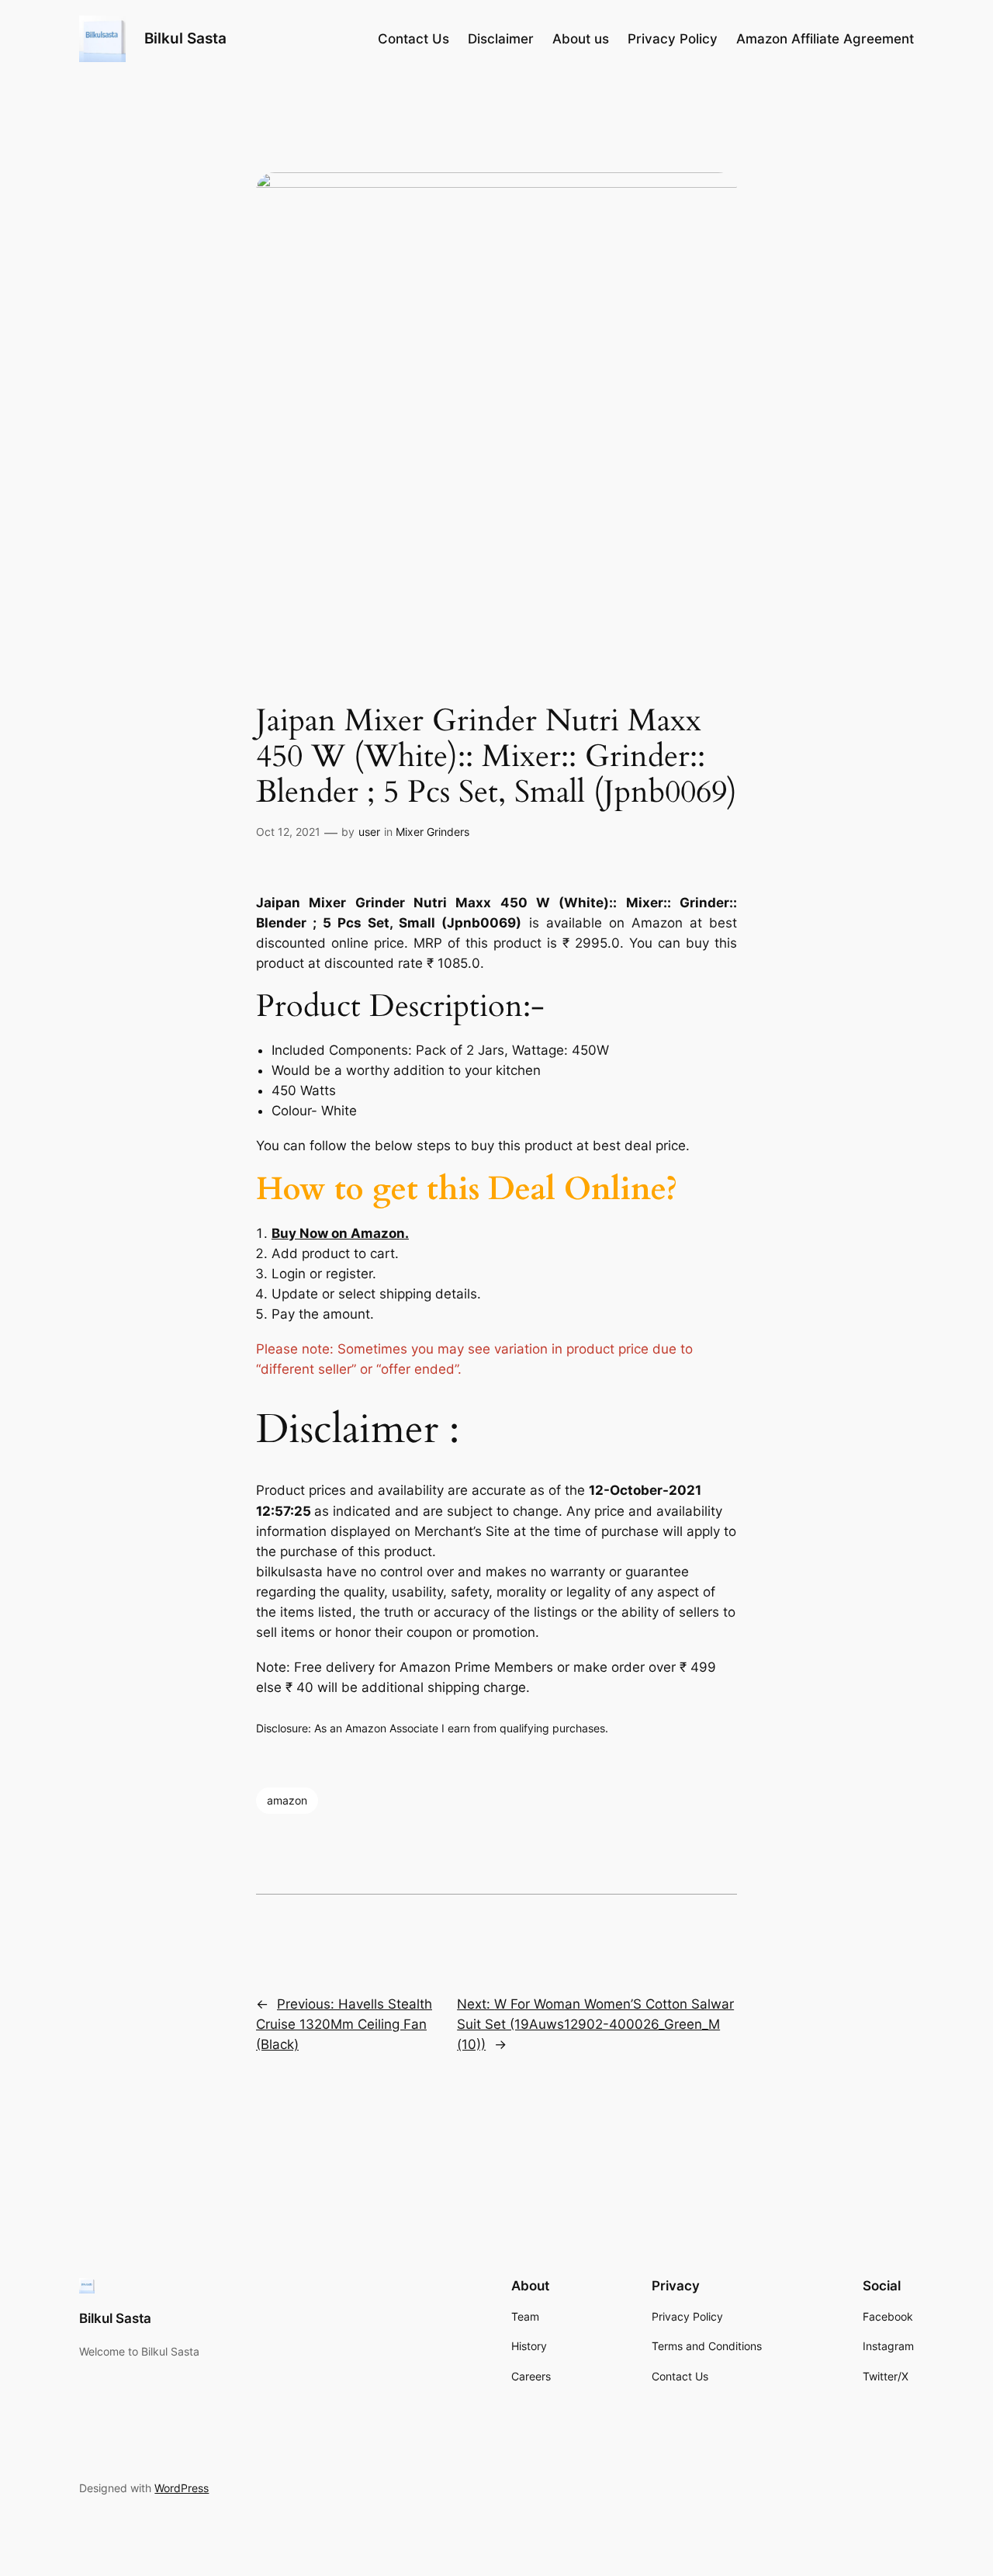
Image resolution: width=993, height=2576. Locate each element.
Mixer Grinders (432, 832)
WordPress (182, 2488)
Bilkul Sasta (185, 38)
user (369, 832)
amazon (287, 1800)
